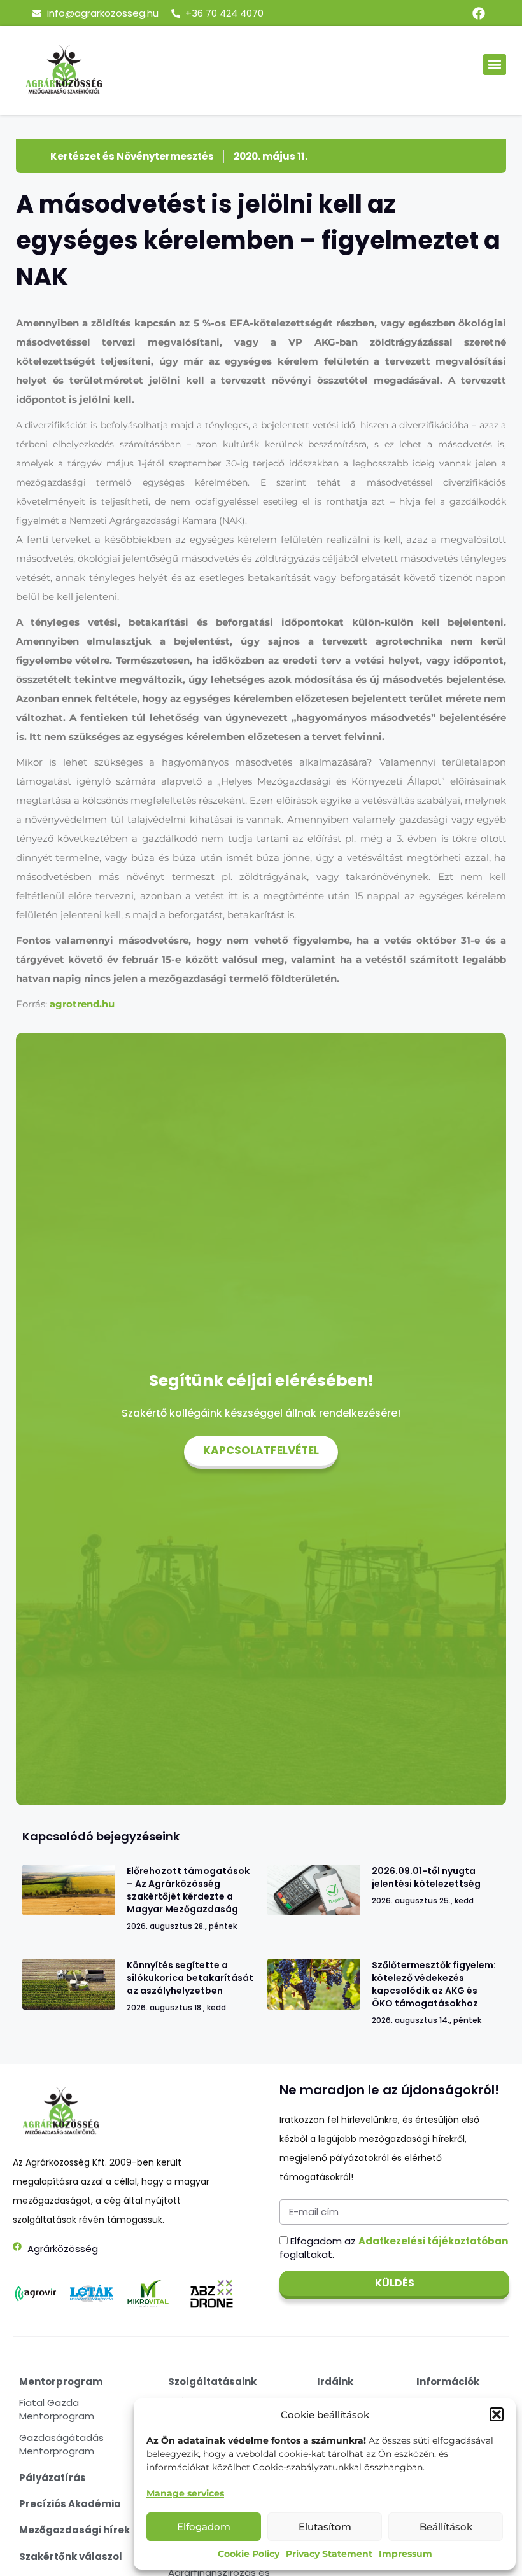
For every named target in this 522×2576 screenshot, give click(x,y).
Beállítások (446, 2527)
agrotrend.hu (82, 1004)
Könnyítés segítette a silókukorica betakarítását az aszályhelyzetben (190, 1978)
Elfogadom (204, 2527)
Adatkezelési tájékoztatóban (433, 2241)
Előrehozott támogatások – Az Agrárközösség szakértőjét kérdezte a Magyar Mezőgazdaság (188, 1890)
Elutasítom (325, 2527)
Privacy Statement (329, 2554)
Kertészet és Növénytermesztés (132, 156)
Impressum (406, 2554)
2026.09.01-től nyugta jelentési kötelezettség (426, 1877)
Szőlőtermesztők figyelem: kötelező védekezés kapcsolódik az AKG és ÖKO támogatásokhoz (434, 1984)
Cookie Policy (249, 2554)
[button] (497, 2414)
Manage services (185, 2493)
